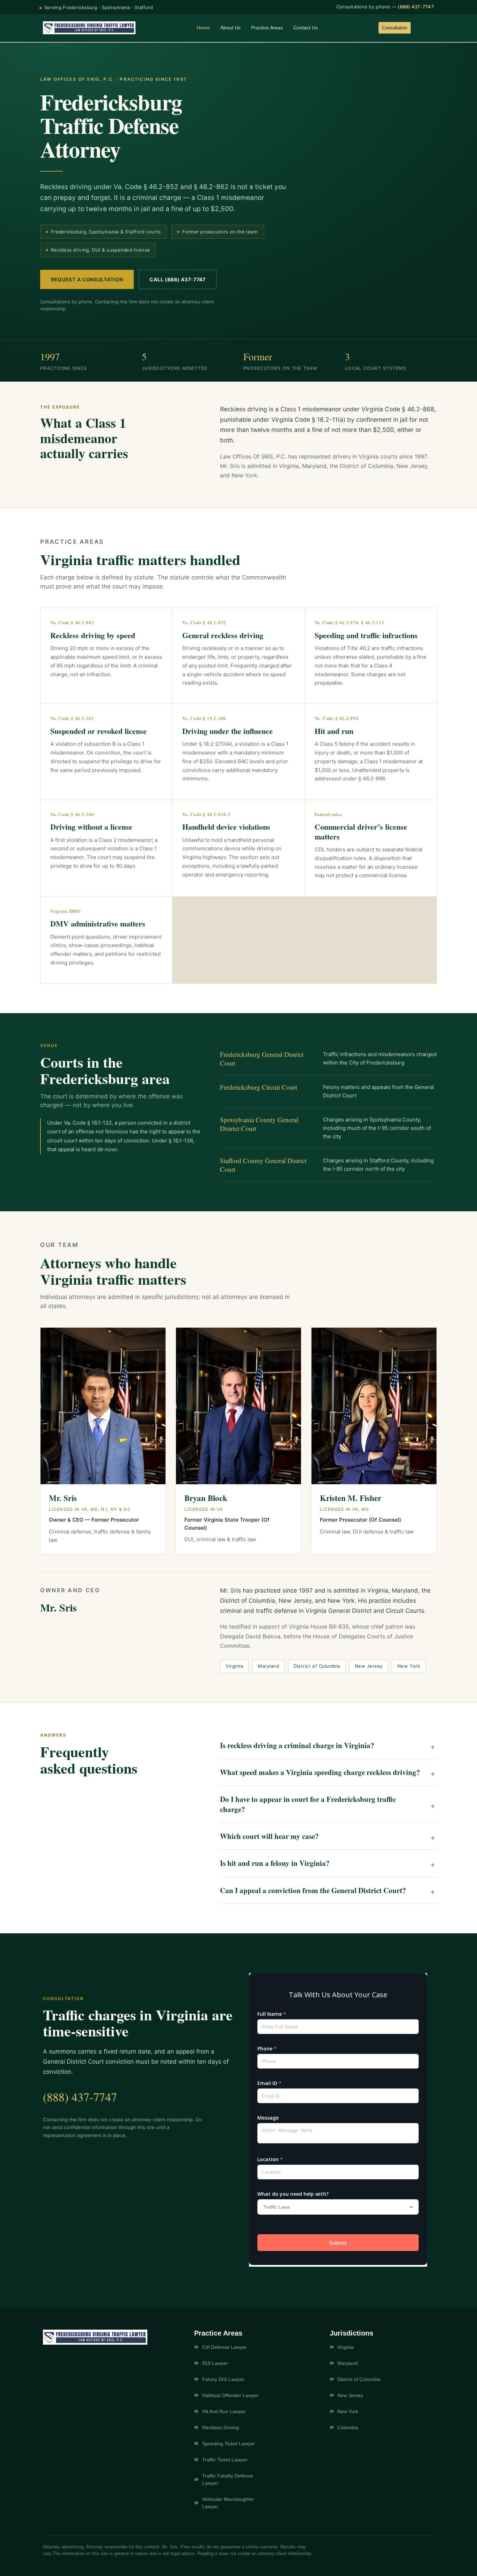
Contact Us (306, 28)
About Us (230, 28)
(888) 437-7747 (416, 7)
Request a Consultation (87, 279)
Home (203, 28)
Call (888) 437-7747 (177, 279)
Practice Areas (267, 28)
